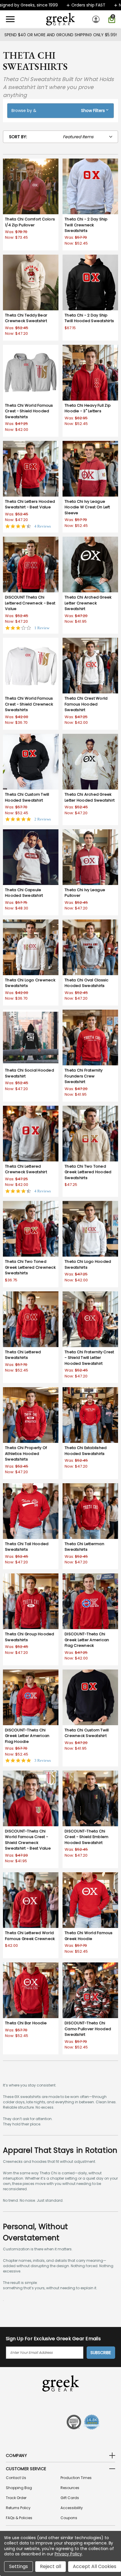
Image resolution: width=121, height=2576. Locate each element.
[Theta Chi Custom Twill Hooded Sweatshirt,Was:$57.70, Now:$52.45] (31, 762)
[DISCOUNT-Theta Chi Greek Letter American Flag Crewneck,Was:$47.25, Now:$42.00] (90, 1601)
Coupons (69, 2518)
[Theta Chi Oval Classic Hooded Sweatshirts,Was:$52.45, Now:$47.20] (90, 947)
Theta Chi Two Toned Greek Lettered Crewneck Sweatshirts (30, 1267)
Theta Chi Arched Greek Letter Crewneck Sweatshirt (88, 603)
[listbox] (90, 137)
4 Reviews (43, 526)
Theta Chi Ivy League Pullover (85, 893)
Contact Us (16, 2478)
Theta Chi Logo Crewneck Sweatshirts (30, 983)
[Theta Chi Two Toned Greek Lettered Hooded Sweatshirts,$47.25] (90, 1134)
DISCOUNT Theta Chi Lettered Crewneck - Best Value (30, 603)
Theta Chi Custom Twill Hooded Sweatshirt (27, 797)
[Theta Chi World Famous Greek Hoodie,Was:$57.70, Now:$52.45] (90, 1900)
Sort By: (18, 137)
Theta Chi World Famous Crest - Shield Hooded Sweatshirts (29, 411)
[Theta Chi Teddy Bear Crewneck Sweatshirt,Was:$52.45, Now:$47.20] (31, 282)
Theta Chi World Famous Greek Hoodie (89, 1936)
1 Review (42, 628)
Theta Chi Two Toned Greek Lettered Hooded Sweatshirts (88, 1172)
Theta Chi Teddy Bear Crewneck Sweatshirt (26, 318)
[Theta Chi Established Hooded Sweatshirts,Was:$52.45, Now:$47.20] (90, 1415)
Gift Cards (70, 2498)
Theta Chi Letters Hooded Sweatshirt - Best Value (30, 504)
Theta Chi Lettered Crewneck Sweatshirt (26, 1169)
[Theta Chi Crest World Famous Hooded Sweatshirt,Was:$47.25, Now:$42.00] (90, 666)
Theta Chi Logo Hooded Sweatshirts (88, 1264)
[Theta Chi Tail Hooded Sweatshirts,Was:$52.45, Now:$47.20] (31, 1511)
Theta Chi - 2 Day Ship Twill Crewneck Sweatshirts (86, 225)
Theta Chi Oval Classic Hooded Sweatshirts (87, 983)
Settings (19, 2566)
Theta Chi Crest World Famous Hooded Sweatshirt (86, 704)
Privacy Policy (68, 2554)
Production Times (76, 2478)
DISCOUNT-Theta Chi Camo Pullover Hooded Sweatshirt (88, 2029)
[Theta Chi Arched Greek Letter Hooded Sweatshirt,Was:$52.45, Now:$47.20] (90, 762)
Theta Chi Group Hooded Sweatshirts (30, 1637)
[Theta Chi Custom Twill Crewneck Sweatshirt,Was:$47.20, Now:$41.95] (90, 1697)
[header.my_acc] (97, 19)
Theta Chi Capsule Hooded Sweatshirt (24, 893)
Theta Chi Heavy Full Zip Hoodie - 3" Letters (88, 408)
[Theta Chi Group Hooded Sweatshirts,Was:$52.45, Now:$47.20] (31, 1601)
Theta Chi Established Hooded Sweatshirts (86, 1451)
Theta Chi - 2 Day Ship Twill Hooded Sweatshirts (89, 318)
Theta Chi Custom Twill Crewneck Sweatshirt (87, 1733)
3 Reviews (43, 1760)
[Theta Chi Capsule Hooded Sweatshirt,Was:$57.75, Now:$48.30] (31, 857)
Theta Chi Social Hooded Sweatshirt (30, 1073)
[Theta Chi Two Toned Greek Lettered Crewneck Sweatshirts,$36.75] (31, 1229)
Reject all (51, 2566)
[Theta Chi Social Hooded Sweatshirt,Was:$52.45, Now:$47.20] (31, 1038)
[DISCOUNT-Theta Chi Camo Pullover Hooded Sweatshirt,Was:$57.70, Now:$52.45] (90, 1990)
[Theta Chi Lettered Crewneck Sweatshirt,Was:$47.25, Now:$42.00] (31, 1134)
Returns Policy (18, 2508)
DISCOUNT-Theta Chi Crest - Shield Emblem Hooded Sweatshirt (86, 1837)
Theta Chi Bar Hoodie (26, 2023)
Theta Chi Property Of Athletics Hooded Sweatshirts (26, 1453)
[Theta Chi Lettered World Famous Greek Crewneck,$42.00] (31, 1900)
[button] (60, 111)
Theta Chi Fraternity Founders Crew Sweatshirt (84, 1076)
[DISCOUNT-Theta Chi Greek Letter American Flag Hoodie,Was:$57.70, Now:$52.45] (31, 1697)
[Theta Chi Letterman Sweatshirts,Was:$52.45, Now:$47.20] (90, 1511)
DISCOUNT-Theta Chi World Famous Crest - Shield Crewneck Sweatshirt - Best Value (28, 1840)
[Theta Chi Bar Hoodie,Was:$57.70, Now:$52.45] (31, 1990)
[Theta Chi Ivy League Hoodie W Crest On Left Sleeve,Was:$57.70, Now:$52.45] (90, 469)
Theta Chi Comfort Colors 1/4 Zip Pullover (30, 222)
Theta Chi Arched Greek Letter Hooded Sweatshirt (90, 797)
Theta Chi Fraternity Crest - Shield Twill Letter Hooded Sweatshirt (89, 1358)
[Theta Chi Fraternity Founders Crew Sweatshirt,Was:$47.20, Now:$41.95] (90, 1038)
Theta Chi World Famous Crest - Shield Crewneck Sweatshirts (29, 704)
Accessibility (72, 2508)
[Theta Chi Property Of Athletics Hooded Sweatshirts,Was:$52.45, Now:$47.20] (31, 1415)
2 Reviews (43, 819)
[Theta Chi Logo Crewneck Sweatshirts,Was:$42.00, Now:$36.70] (31, 947)
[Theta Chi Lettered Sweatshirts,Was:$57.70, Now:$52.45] (31, 1319)
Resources (70, 2488)
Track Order (16, 2498)
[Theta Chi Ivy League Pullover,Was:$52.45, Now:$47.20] (90, 857)
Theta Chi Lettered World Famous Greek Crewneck (30, 1936)
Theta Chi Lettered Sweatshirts (23, 1355)
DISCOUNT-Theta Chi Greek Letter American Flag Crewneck (87, 1640)
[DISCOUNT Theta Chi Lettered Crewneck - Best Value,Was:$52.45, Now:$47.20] (31, 565)
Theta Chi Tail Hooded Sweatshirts (27, 1547)
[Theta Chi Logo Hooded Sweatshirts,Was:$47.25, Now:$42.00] (90, 1229)
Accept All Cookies (95, 2566)
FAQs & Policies (19, 2518)
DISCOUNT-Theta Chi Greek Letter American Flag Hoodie (27, 1736)
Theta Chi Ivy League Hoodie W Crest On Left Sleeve (87, 507)
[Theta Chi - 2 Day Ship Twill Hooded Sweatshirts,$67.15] (90, 282)
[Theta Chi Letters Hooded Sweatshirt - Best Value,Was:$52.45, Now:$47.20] (31, 469)
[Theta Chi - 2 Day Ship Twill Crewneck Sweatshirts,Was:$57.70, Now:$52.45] (90, 186)
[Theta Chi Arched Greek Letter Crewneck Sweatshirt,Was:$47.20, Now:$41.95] (90, 565)
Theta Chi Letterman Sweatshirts (84, 1547)
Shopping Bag (19, 2488)
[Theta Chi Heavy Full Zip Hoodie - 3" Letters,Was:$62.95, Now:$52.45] (90, 373)
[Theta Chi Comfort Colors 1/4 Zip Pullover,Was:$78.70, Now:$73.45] (31, 186)
